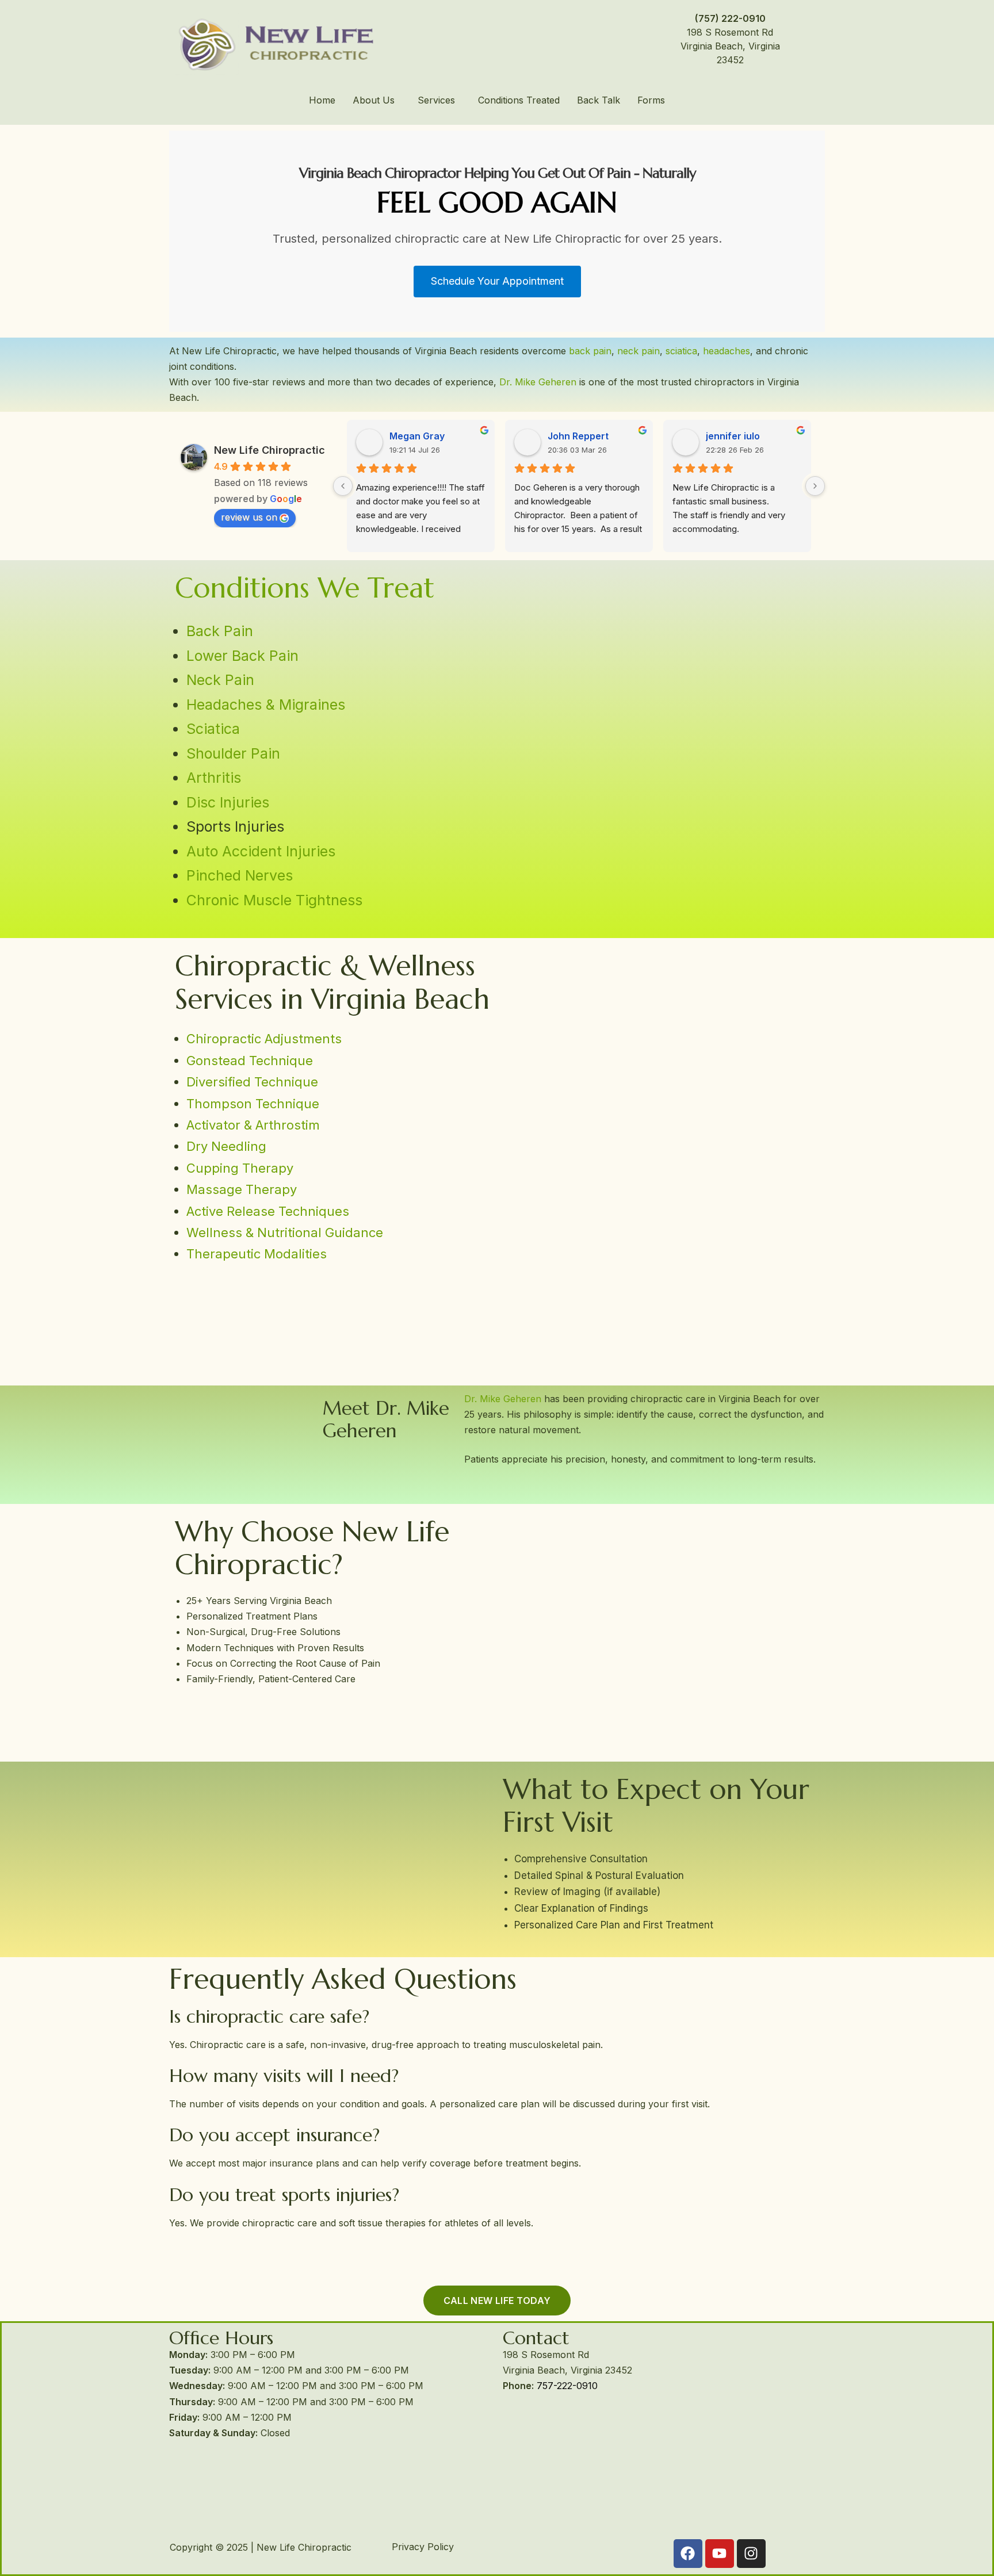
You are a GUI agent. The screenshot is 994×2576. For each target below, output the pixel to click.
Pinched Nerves (240, 875)
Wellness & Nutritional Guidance (285, 1233)
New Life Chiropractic (269, 450)
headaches (727, 351)
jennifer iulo (733, 436)
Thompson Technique (253, 1104)
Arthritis (214, 778)
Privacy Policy (423, 2547)
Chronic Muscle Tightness (274, 900)
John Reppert (578, 436)
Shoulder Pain (233, 753)
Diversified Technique (252, 1082)
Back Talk (599, 100)
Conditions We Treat (305, 588)
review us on (249, 517)
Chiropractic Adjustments (264, 1039)
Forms (651, 100)
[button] (376, 100)
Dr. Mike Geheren (538, 382)
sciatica (680, 351)
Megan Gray (417, 436)
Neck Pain (220, 680)
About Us (374, 100)
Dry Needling (226, 1146)
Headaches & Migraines (266, 705)
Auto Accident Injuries (261, 851)
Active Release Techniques (268, 1211)
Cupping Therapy (240, 1168)
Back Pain (220, 631)
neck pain (639, 351)
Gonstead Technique (250, 1061)
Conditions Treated (519, 100)
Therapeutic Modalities (257, 1254)
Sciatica (213, 729)
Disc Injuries (228, 802)
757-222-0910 (567, 2386)
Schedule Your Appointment (497, 281)
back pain (590, 351)
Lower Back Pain (242, 656)
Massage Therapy (242, 1189)
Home (322, 100)
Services (436, 100)
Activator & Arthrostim (253, 1125)
